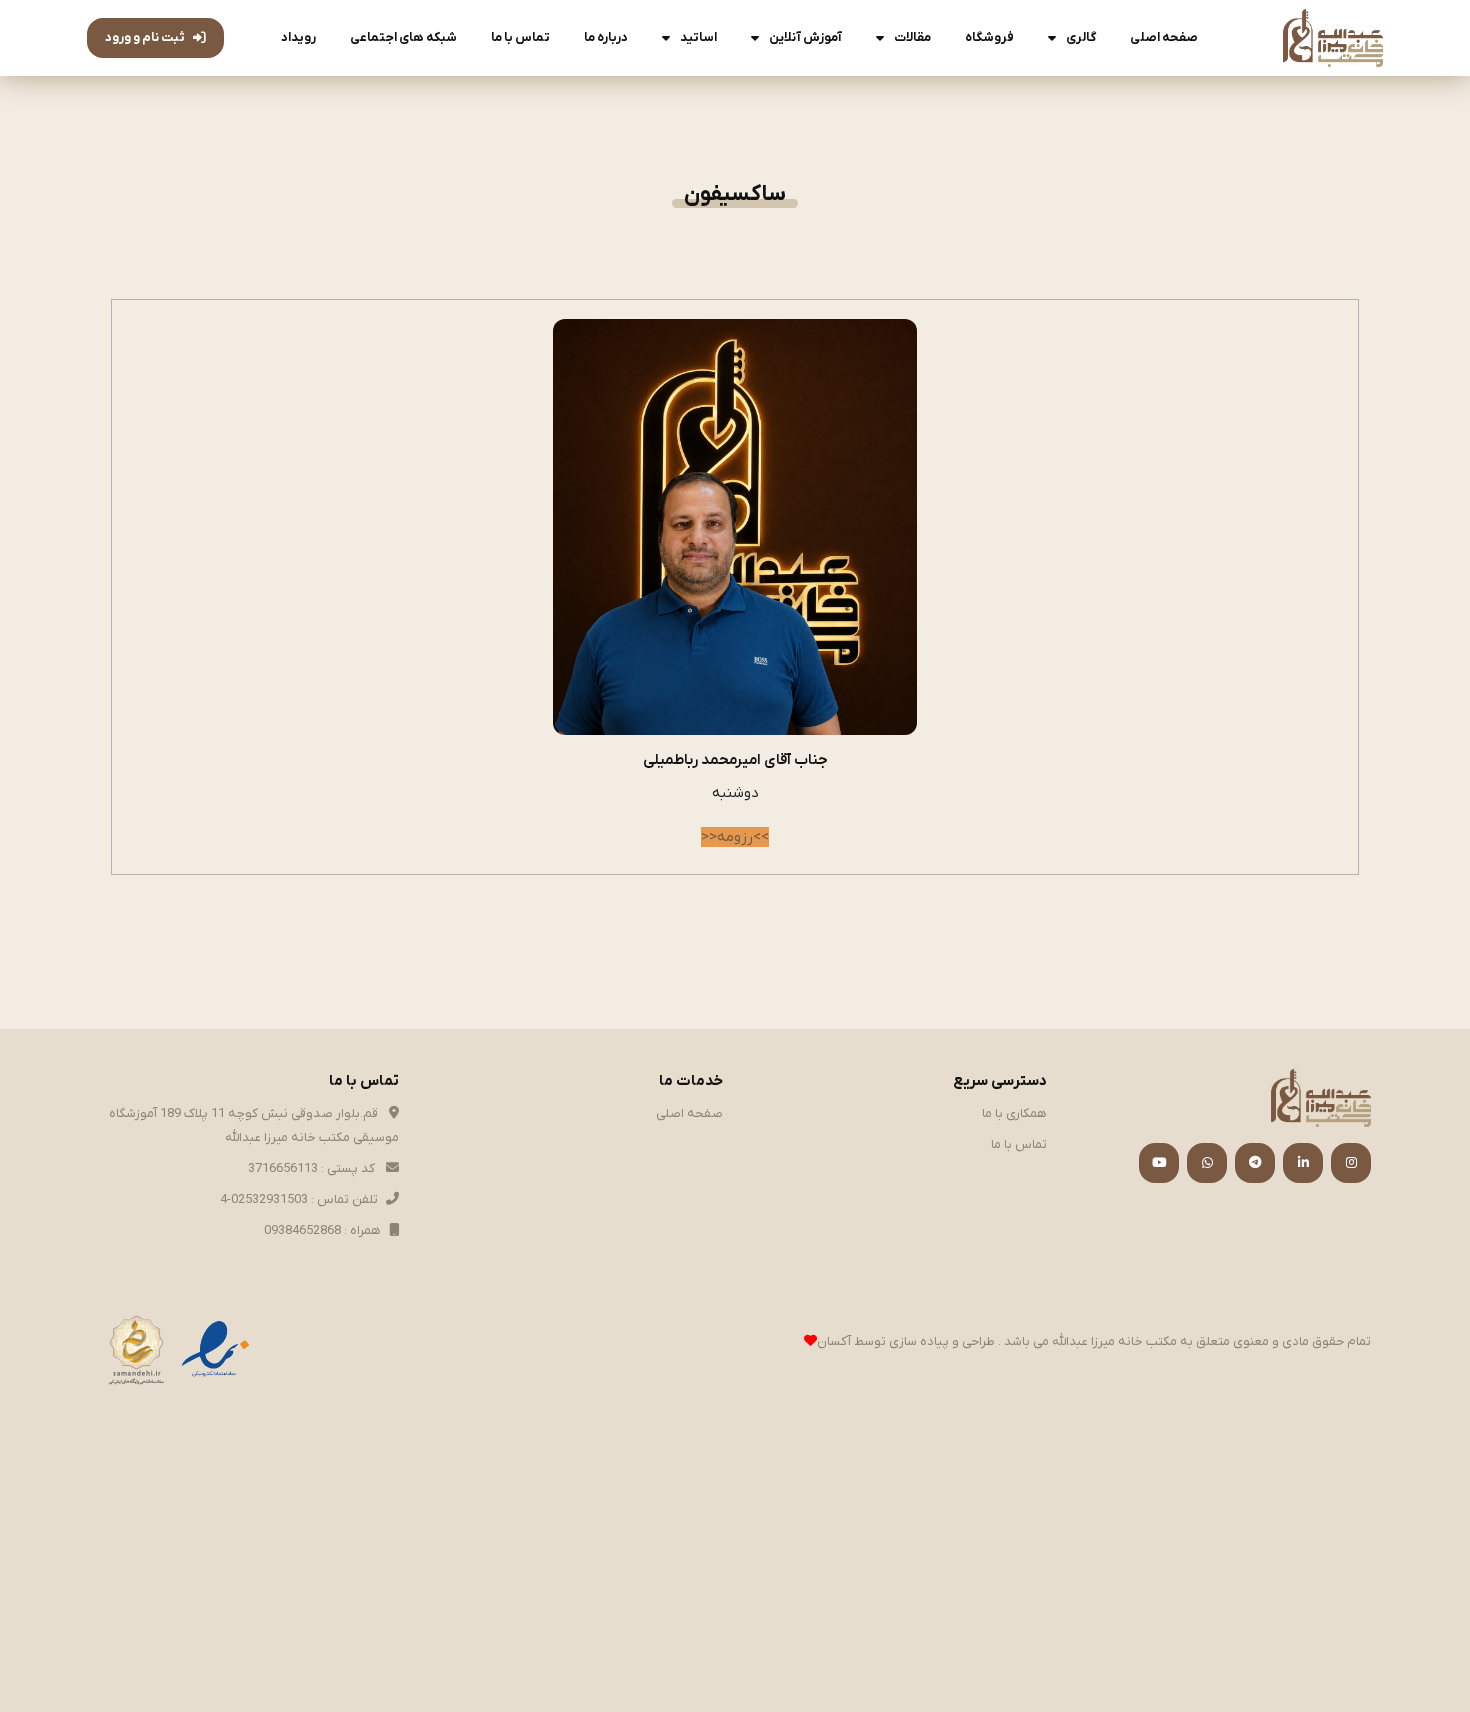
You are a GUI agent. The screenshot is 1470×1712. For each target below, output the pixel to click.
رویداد (298, 37)
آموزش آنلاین (805, 37)
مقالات (912, 37)
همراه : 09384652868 (322, 1230)
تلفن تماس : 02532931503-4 (299, 1199)
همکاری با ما (1014, 1113)
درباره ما (606, 37)
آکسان (834, 1341)
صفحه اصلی (1164, 37)
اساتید (698, 37)
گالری (1081, 37)
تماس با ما (520, 37)
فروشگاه (989, 37)
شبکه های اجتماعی (403, 37)
